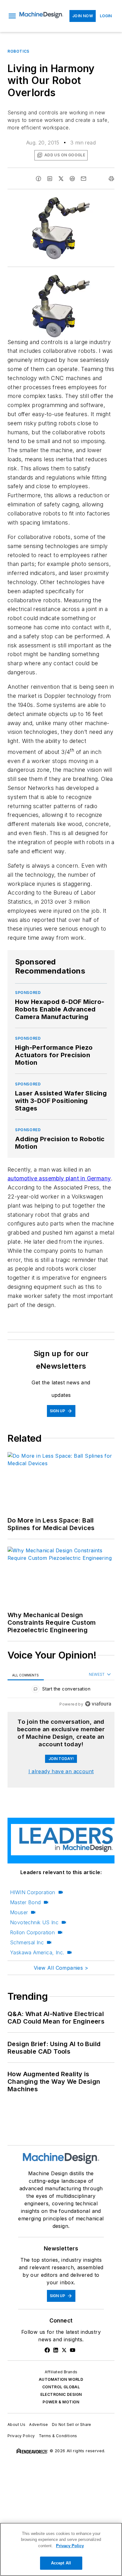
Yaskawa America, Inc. (37, 1952)
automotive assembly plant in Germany (59, 1178)
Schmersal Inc (27, 1942)
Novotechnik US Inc (34, 1922)
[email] (84, 179)
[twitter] (61, 179)
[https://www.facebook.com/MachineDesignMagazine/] (47, 2350)
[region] (61, 1690)
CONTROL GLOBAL (61, 2387)
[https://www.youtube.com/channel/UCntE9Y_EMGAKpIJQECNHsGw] (73, 2350)
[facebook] (38, 179)
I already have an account (61, 1771)
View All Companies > (61, 1968)
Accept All (61, 2563)
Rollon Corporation (32, 1932)
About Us (16, 2424)
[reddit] (72, 179)
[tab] (26, 1675)
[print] (111, 179)
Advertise (39, 2424)
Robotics (18, 51)
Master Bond (25, 1902)
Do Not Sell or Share (72, 2424)
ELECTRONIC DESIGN (61, 2394)
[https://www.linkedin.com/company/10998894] (56, 2350)
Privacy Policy (21, 2436)
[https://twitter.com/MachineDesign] (64, 2350)
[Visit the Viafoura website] (98, 1704)
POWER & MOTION (61, 2402)
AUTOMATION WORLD (61, 2379)
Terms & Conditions (58, 2436)
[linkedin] (50, 179)
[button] (12, 16)
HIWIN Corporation (33, 1892)
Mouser (19, 1912)
